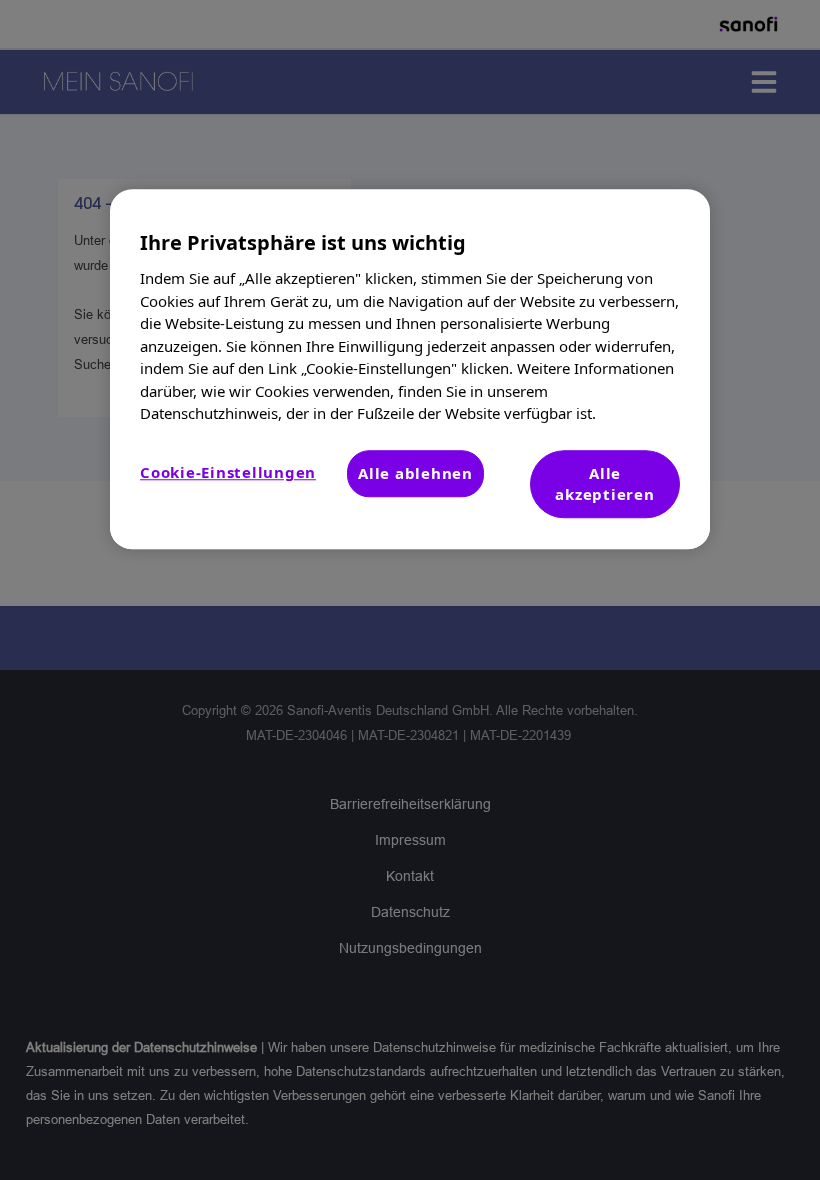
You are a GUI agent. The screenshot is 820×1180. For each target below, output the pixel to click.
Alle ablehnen (415, 473)
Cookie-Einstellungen (228, 472)
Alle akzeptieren (604, 483)
